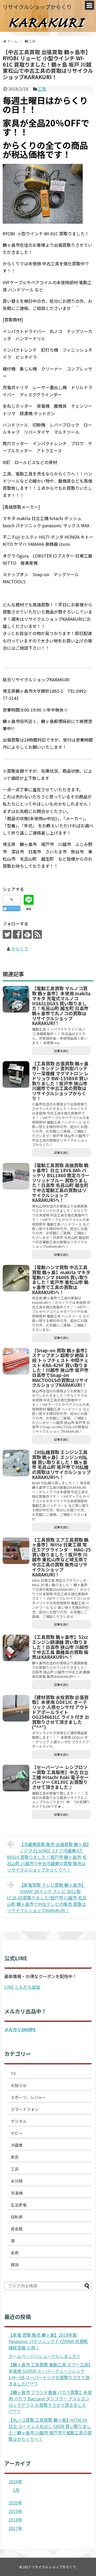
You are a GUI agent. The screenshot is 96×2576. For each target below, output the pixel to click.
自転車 (17, 2217)
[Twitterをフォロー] (7, 934)
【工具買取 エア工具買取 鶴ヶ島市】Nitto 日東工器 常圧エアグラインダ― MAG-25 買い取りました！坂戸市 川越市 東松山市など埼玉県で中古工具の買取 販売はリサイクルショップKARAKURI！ (61, 1557)
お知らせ (19, 2085)
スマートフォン (25, 2109)
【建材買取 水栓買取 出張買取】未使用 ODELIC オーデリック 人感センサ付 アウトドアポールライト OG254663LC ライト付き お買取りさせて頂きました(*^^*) (61, 1712)
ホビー (17, 2133)
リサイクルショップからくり (37, 7)
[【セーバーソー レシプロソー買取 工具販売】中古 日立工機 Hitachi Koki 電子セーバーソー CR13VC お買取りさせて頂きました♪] (16, 1778)
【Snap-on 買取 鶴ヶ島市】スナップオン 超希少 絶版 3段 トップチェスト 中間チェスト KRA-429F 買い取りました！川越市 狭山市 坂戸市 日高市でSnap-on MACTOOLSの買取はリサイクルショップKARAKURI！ (61, 1368)
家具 (15, 2157)
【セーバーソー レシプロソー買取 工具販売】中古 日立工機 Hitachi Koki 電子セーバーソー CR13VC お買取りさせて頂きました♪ (60, 1777)
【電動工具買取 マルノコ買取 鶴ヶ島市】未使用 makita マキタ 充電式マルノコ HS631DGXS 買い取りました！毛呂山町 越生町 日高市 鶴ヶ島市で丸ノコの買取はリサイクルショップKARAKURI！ (61, 1006)
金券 (15, 2253)
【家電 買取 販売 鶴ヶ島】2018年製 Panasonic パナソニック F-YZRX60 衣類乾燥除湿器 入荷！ (48, 2341)
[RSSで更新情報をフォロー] (37, 934)
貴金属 (17, 2229)
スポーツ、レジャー (28, 2097)
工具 (42, 89)
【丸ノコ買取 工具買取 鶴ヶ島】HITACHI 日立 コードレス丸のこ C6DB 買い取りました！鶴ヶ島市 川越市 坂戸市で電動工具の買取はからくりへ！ (50, 2429)
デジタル (19, 2121)
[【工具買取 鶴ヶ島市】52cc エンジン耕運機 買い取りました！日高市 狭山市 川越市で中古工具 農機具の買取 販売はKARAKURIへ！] (16, 1648)
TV (13, 2073)
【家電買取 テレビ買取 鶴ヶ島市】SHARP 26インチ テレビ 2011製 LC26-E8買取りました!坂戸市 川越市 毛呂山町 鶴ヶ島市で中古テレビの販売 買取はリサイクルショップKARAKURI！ (47, 1898)
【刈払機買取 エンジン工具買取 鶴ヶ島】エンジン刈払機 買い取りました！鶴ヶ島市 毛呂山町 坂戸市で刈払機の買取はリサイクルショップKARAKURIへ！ (61, 1465)
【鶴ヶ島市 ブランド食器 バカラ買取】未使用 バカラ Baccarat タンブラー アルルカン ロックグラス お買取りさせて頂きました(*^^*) (50, 2402)
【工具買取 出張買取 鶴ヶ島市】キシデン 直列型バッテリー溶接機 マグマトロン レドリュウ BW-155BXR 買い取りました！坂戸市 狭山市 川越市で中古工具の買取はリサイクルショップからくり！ (60, 1081)
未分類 (17, 2181)
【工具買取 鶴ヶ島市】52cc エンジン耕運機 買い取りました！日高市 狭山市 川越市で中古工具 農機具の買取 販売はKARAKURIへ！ (60, 1647)
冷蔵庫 (17, 2145)
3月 (16, 2490)
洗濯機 (17, 2193)
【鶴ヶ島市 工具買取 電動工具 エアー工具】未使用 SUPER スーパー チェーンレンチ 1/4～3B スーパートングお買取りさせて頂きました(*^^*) (49, 2374)
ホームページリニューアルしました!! (44, 2356)
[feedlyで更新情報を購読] (27, 934)
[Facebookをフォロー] (17, 934)
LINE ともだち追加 (22, 1987)
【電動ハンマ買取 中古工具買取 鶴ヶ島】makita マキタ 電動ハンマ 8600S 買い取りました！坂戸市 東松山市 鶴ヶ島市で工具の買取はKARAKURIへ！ (61, 1280)
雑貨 (15, 2265)
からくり (20, 949)
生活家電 (19, 2205)
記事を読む (61, 1051)
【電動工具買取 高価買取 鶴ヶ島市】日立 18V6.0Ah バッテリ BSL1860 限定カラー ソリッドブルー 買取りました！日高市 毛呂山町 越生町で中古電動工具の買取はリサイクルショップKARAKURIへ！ (61, 1183)
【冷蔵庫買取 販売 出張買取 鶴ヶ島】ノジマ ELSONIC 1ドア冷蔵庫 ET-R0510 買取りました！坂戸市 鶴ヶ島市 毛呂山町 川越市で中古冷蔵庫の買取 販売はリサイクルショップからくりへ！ (48, 1857)
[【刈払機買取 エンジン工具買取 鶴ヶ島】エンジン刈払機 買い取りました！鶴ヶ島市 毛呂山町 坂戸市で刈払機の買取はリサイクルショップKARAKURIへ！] (16, 1463)
